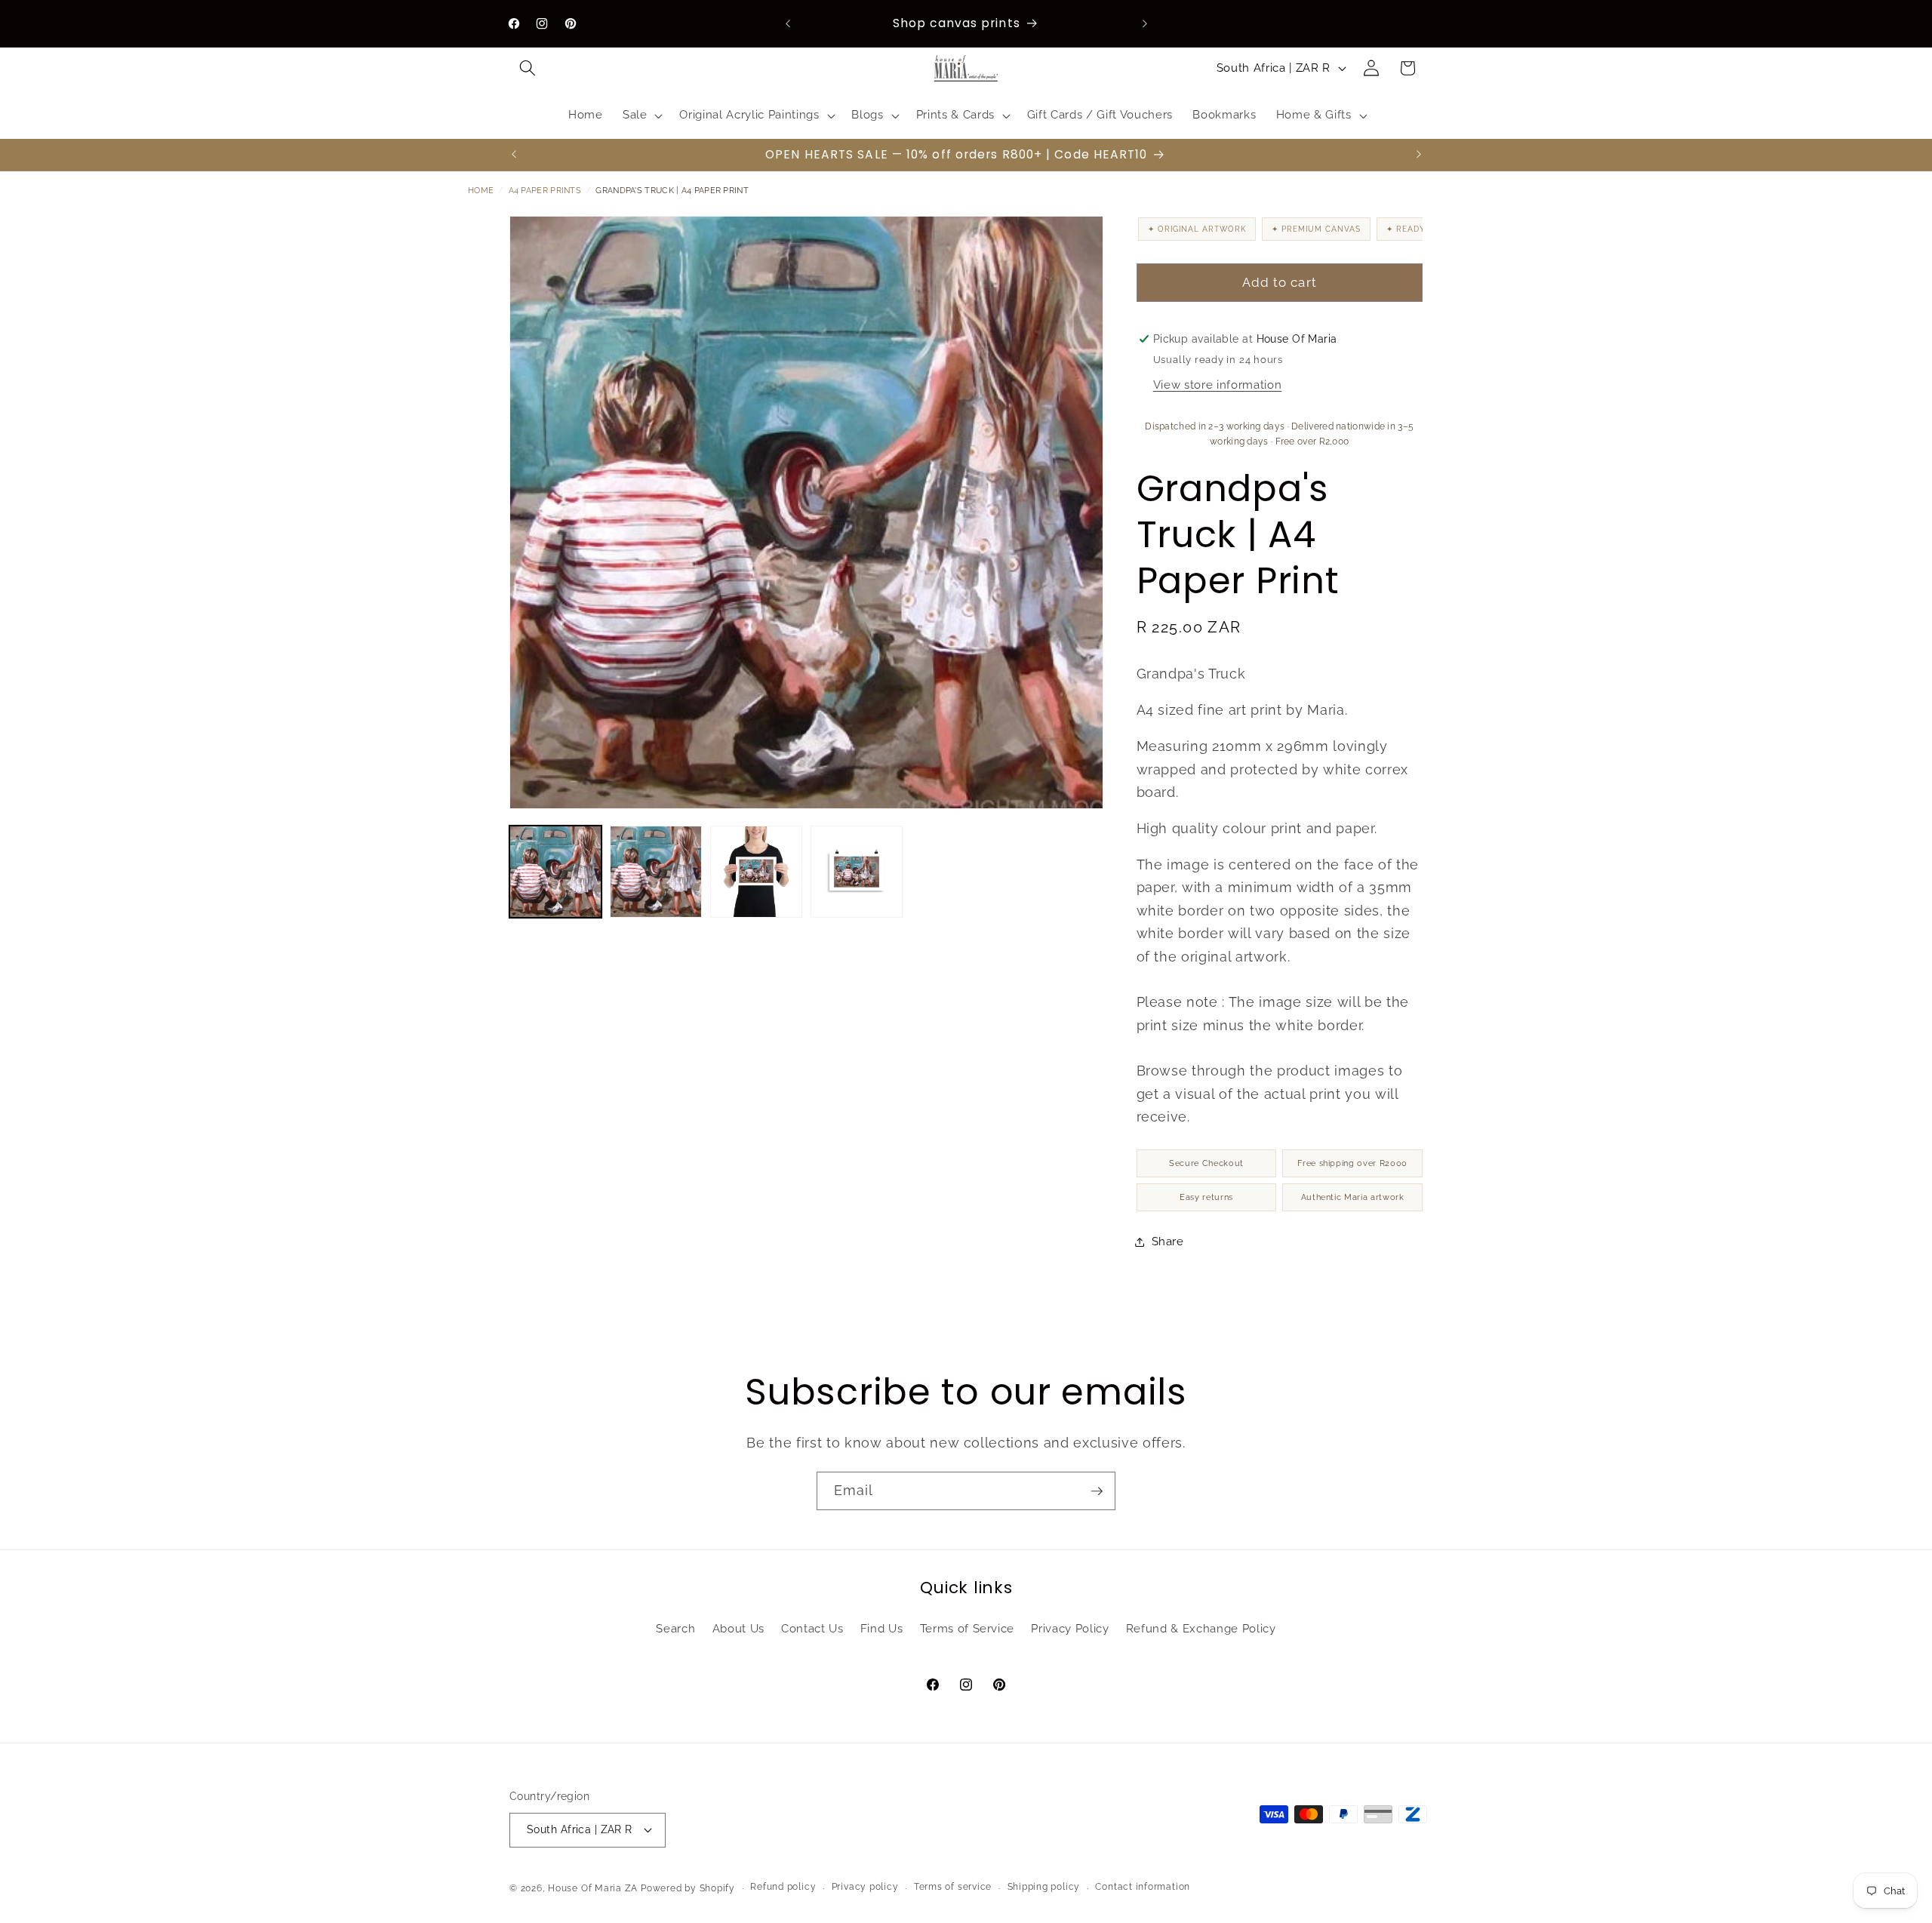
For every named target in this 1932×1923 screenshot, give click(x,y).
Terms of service (953, 1887)
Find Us (882, 1629)
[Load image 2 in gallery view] (656, 872)
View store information (1218, 385)
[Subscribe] (1097, 1491)
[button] (528, 68)
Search (675, 1629)
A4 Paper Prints (545, 191)
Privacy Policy (1070, 1629)
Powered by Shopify (688, 1888)
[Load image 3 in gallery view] (756, 872)
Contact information (1143, 1887)
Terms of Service (968, 1629)
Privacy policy (865, 1887)
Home (481, 191)
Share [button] (1168, 1241)
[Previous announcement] (788, 23)
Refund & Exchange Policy (1201, 1629)
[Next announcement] (1145, 23)
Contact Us (812, 1629)
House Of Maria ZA (593, 1888)
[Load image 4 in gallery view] (857, 872)
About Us (738, 1629)
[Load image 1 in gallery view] (555, 872)
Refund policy (783, 1887)
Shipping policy (1044, 1887)
